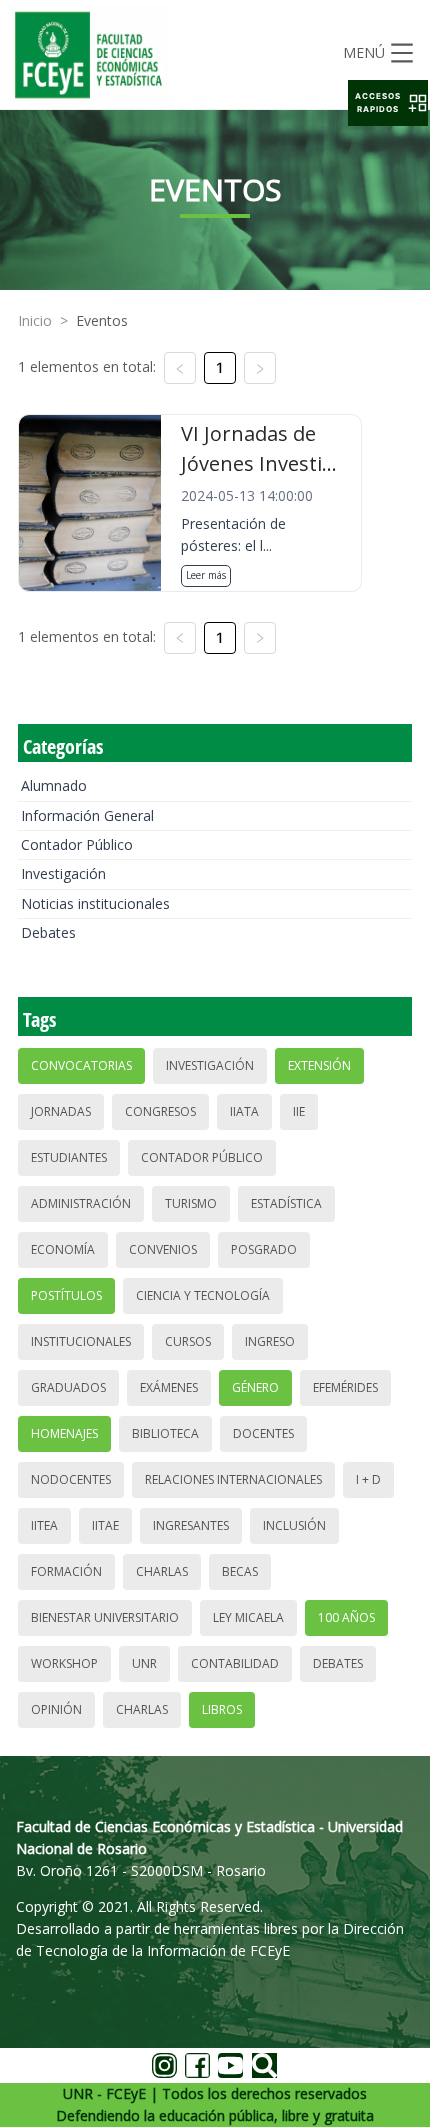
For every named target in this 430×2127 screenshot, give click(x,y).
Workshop (64, 1663)
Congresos (160, 1111)
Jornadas (61, 1111)
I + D (368, 1479)
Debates (48, 932)
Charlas (162, 1571)
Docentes (263, 1433)
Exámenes (169, 1387)
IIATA (244, 1111)
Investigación (63, 873)
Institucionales (81, 1341)
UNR (144, 1663)
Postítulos (66, 1295)
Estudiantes (69, 1157)
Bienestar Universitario (105, 1617)
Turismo (191, 1203)
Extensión (319, 1065)
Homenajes (64, 1433)
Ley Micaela (248, 1617)
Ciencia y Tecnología (203, 1295)
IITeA (44, 1525)
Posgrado (264, 1249)
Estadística (286, 1203)
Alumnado (54, 785)
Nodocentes (71, 1479)
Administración (81, 1203)
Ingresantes (191, 1525)
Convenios (163, 1249)
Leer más (206, 575)
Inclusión (294, 1525)
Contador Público (77, 844)
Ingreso (270, 1341)
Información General (87, 815)
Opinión (56, 1709)
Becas (240, 1571)
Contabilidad (235, 1663)
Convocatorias (81, 1065)
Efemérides (345, 1387)
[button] (388, 103)
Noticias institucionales (95, 903)
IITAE (105, 1525)
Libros (222, 1709)
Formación (66, 1571)
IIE (299, 1111)
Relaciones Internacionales (233, 1479)
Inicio (35, 320)
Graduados (68, 1387)
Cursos (188, 1341)
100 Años (346, 1617)
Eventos (102, 320)
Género (255, 1387)
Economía (63, 1249)
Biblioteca (165, 1433)
